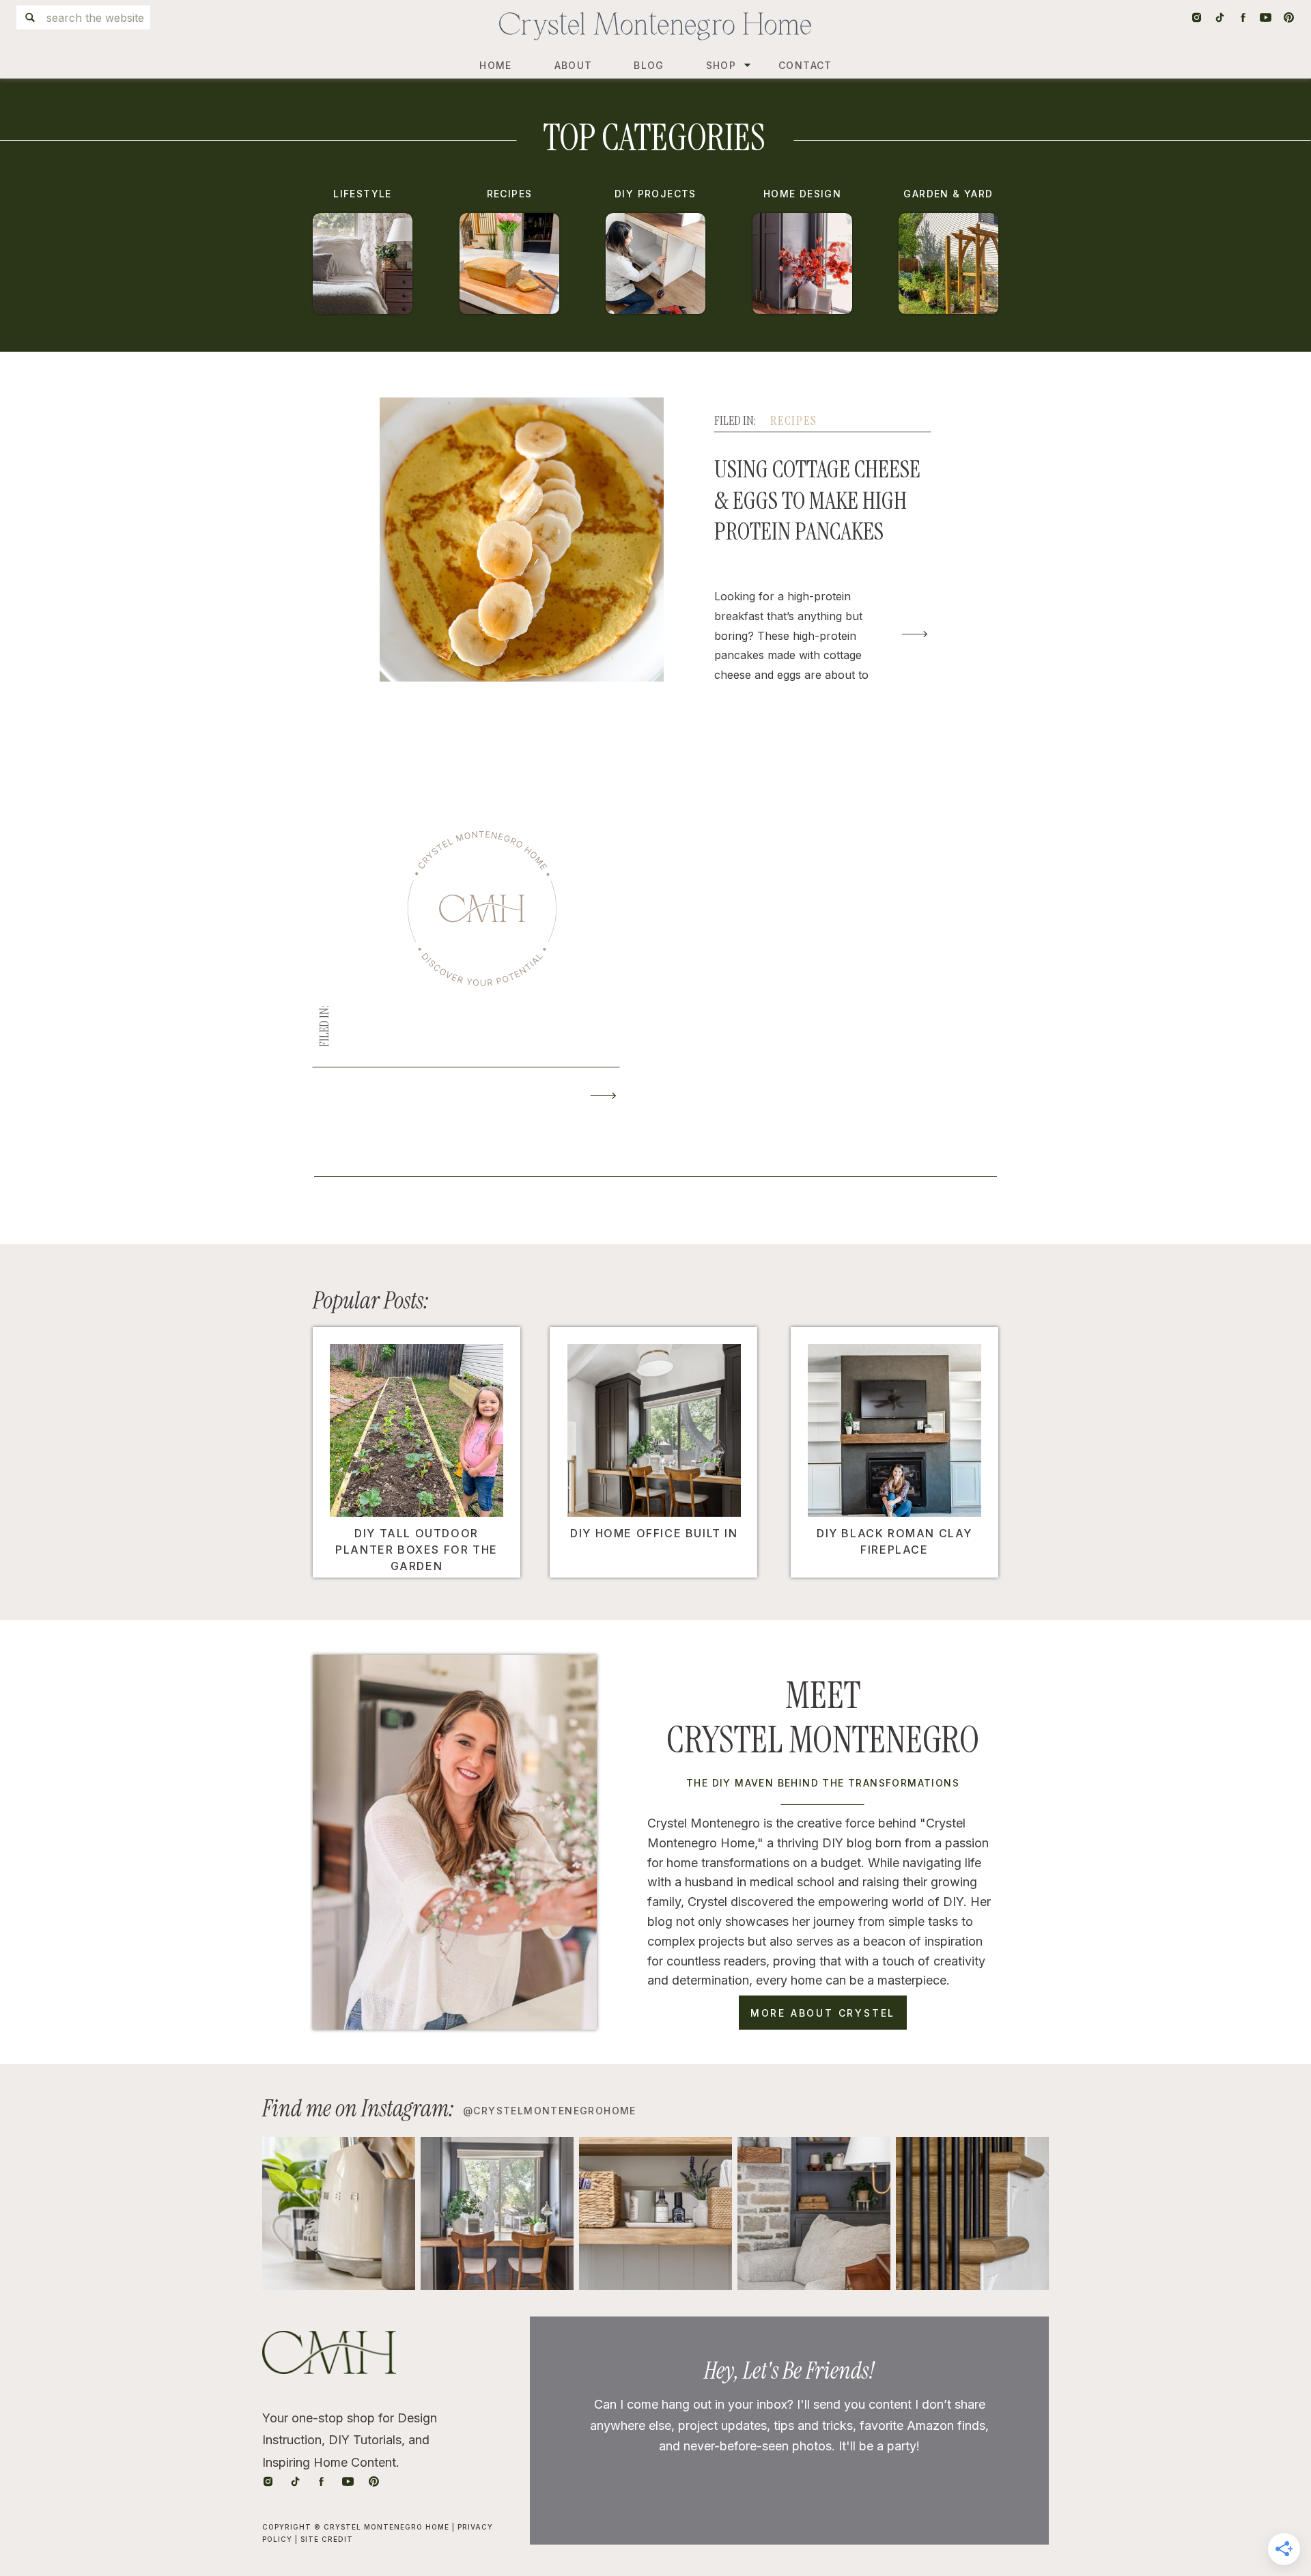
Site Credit (327, 2539)
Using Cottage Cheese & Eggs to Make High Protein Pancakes (817, 500)
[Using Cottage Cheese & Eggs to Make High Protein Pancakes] (915, 634)
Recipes (794, 421)
